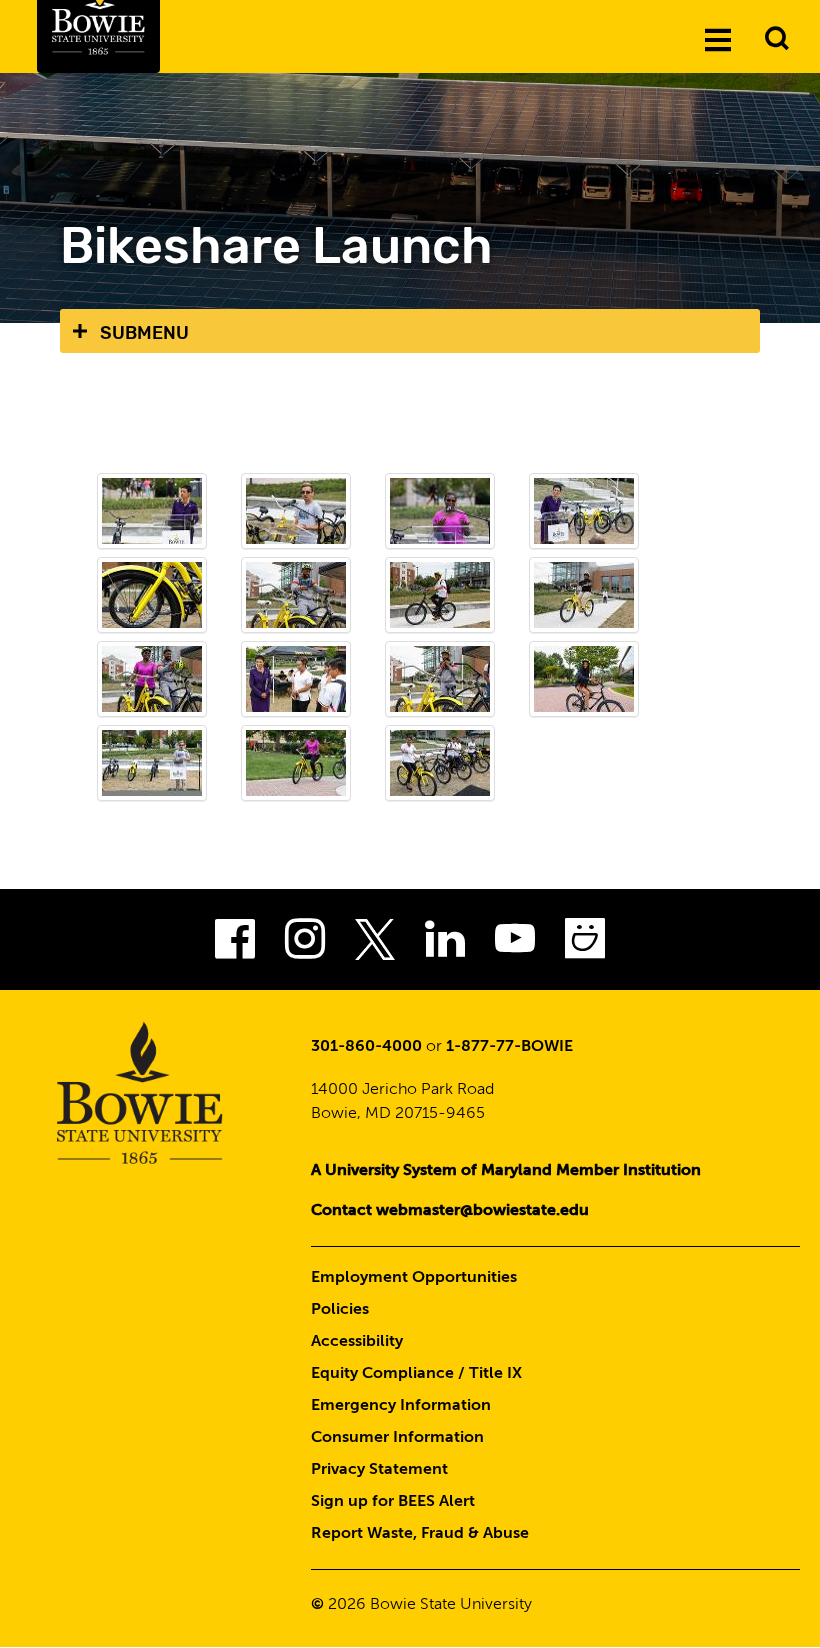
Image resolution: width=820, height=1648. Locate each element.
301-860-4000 (366, 1047)
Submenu (144, 333)
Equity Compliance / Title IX (416, 1374)
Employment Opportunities (414, 1278)
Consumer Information (397, 1438)
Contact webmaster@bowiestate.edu (450, 1211)
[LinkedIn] (445, 945)
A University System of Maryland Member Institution (506, 1171)
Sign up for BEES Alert (393, 1502)
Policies (340, 1310)
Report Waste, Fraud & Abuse (420, 1534)
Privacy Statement (379, 1470)
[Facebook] (235, 945)
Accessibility (357, 1342)
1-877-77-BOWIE (509, 1047)
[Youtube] (515, 945)
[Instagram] (305, 945)
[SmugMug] (585, 945)
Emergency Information (401, 1406)
